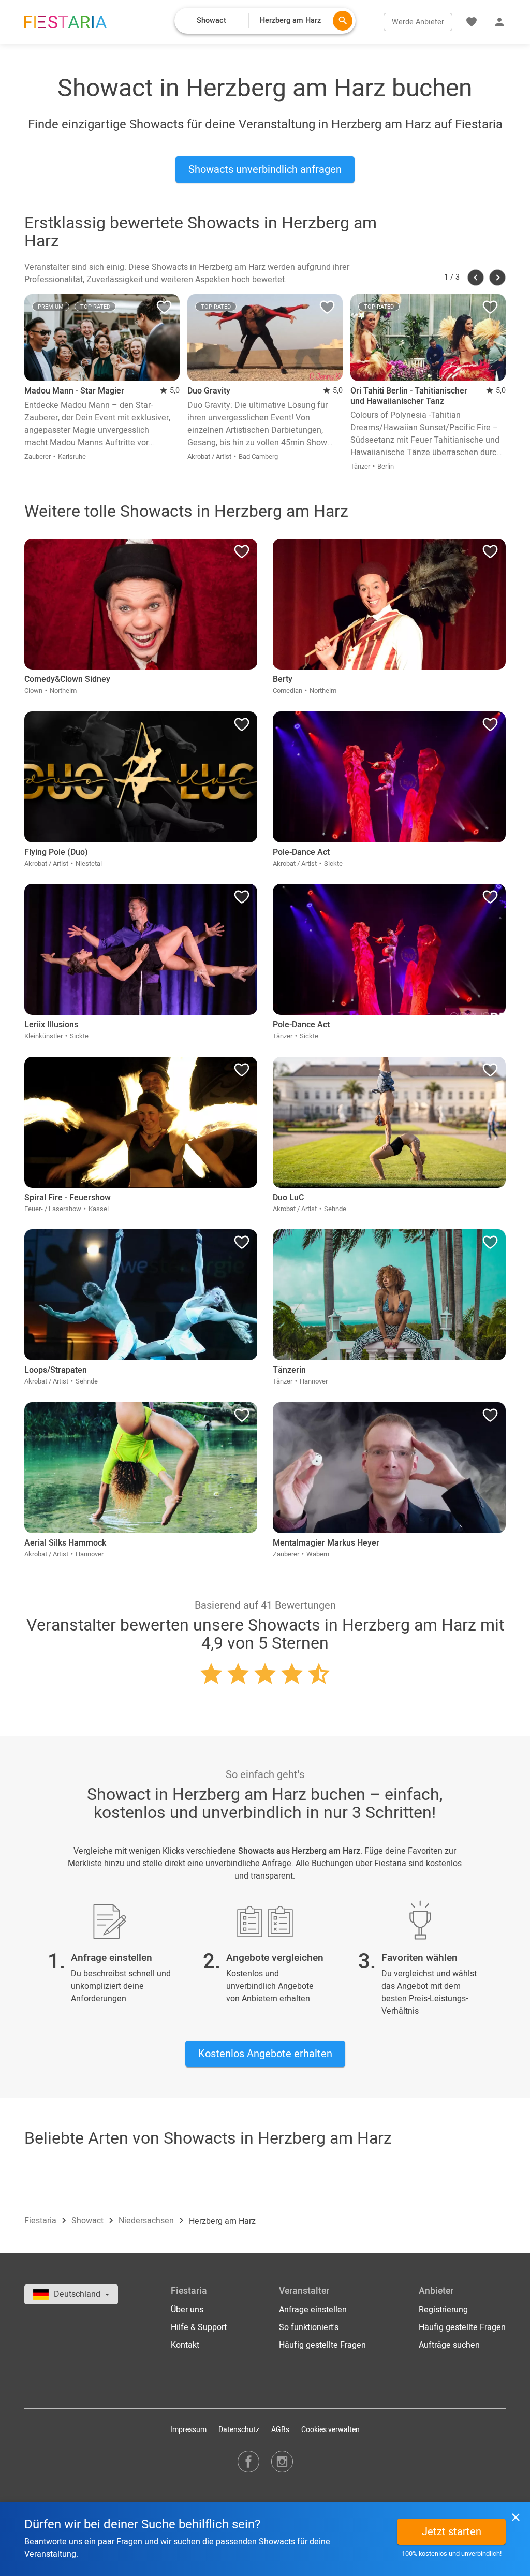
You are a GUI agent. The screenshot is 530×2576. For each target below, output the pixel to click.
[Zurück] (476, 278)
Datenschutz (239, 2430)
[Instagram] (282, 2461)
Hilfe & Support (199, 2327)
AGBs (280, 2430)
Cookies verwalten (330, 2430)
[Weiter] (497, 278)
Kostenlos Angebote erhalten (265, 2054)
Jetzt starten (452, 2532)
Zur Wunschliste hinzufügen (164, 310)
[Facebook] (248, 2461)
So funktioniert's (309, 2327)
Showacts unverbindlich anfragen (265, 170)
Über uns (187, 2310)
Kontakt (185, 2345)
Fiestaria (41, 2221)
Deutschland (78, 2294)
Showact (89, 2221)
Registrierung (443, 2310)
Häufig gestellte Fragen (322, 2345)
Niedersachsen (147, 2221)
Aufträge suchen (449, 2345)
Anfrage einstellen (313, 2310)
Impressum (188, 2430)
